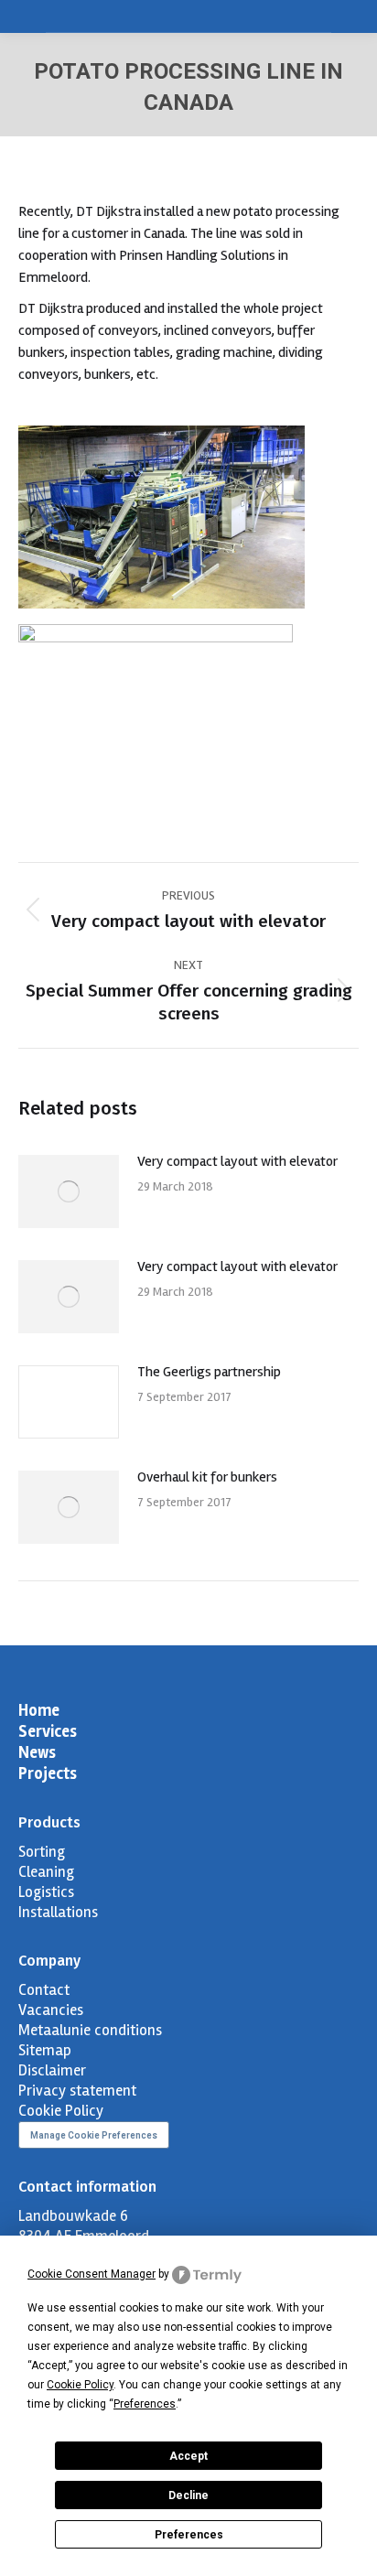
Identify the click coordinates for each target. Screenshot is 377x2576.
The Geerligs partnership (209, 1372)
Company (49, 1961)
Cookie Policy (61, 2111)
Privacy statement (77, 2091)
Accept (188, 2456)
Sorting (42, 1852)
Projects (48, 1773)
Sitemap (45, 2050)
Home (39, 1710)
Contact (44, 1990)
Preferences (189, 2535)
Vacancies (51, 2010)
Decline (188, 2495)
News (37, 1752)
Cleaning (46, 1872)
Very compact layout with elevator (237, 1161)
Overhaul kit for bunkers (207, 1477)
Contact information (87, 2187)
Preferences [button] (145, 2404)
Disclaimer (52, 2070)
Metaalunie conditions (90, 2030)
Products (49, 1822)
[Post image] (69, 1191)
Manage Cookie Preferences (94, 2135)
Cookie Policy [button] (80, 2385)
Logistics (46, 1892)
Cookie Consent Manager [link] (92, 2274)
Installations (58, 1912)
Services (48, 1731)
